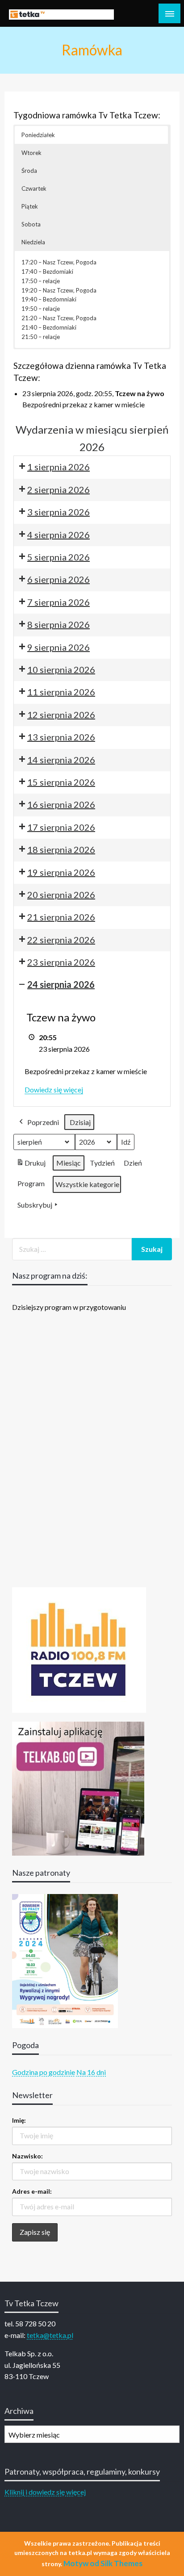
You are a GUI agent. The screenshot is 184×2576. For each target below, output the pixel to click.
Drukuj (31, 1165)
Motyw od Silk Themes (103, 2563)
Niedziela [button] (33, 242)
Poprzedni (43, 1122)
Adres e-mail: (32, 2191)
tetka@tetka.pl (50, 2335)
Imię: (19, 2120)
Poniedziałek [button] (38, 135)
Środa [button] (29, 171)
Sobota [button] (31, 224)
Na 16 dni (91, 2072)
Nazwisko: (27, 2156)
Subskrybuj (35, 1205)
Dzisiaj (80, 1122)
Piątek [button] (30, 206)
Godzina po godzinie (44, 2072)
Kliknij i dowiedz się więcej (45, 2492)
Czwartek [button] (34, 188)
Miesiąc (69, 1163)
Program (31, 1183)
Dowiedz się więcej (54, 1089)
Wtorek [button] (31, 153)
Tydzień (102, 1163)
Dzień (133, 1163)
